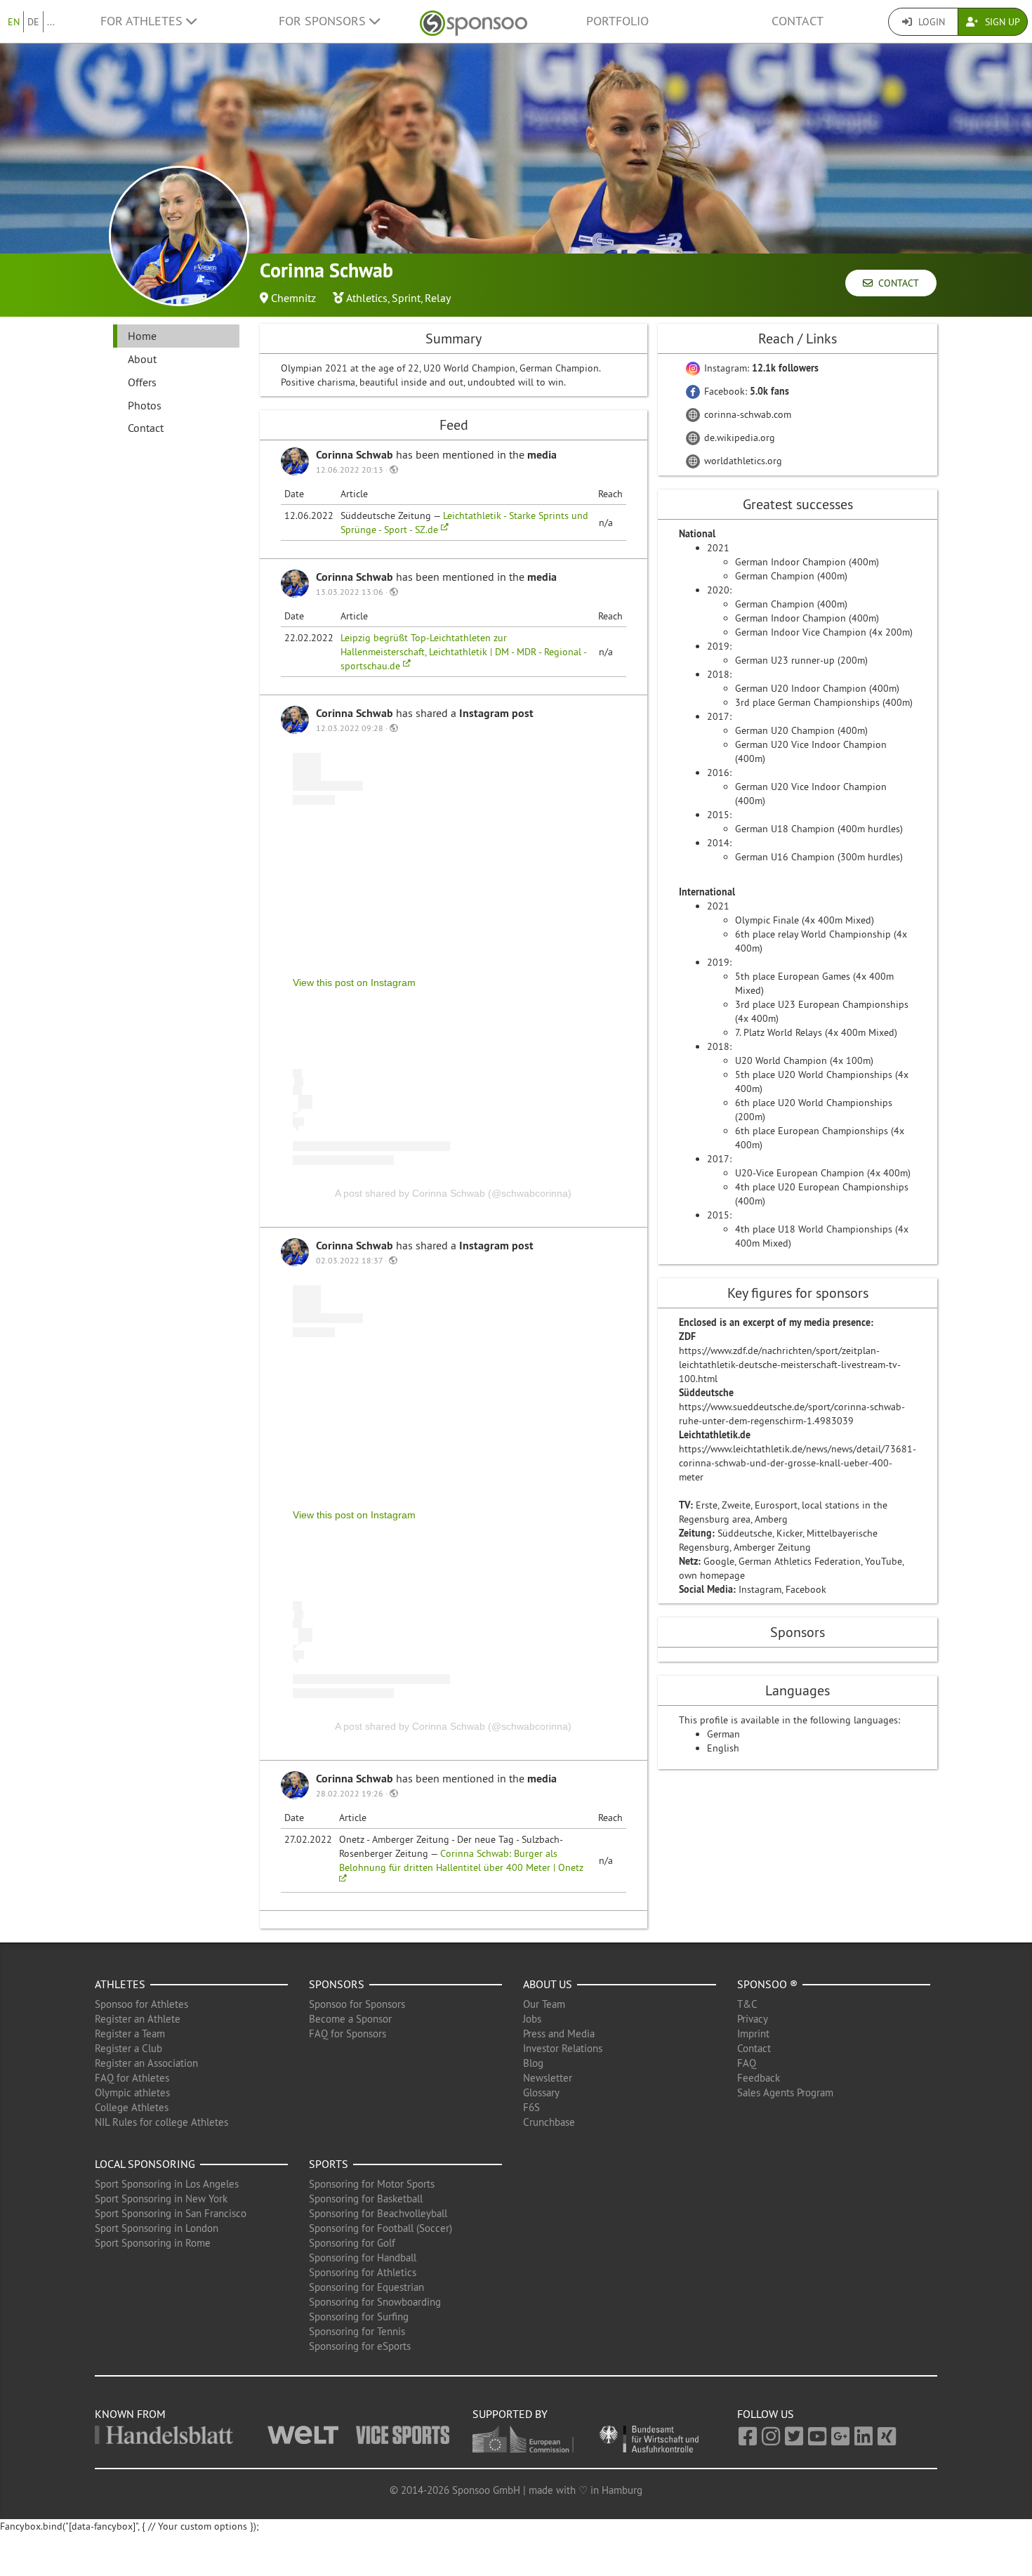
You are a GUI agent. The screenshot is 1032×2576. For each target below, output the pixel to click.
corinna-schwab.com (746, 414)
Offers (142, 382)
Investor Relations (563, 2048)
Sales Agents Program (785, 2092)
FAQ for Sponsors (348, 2033)
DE (33, 22)
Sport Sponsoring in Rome (153, 2243)
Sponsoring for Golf (352, 2243)
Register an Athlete (138, 2019)
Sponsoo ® (767, 1984)
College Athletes (132, 2107)
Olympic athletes (132, 2092)
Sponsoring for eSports (360, 2346)
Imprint (753, 2033)
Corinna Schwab (356, 455)
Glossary (541, 2092)
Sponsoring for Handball (363, 2258)
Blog (533, 2063)
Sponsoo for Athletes (141, 2004)
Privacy (753, 2019)
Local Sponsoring (145, 2164)
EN (14, 22)
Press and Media (559, 2033)
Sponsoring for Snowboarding (375, 2302)
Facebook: (745, 391)
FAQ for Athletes (132, 2078)
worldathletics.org (742, 461)
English (723, 1748)
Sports (329, 2164)
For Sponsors (324, 21)
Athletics (367, 298)
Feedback (759, 2078)
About (142, 359)
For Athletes (143, 21)
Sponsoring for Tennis (357, 2331)
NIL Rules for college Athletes (161, 2122)
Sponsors (337, 1984)
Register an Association (146, 2063)
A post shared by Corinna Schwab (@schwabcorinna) (453, 1193)
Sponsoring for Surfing (359, 2317)
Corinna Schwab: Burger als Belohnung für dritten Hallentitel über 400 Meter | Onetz (461, 1860)
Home (142, 336)
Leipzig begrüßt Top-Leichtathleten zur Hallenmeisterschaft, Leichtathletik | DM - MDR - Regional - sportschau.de (463, 652)
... (51, 22)
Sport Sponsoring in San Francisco (171, 2213)
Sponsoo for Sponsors (357, 2004)
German (723, 1734)
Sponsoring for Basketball (366, 2199)
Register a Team (130, 2033)
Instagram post (496, 713)
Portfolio (617, 21)
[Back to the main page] (474, 21)
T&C (747, 2004)
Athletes (120, 1984)
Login (930, 22)
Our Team (544, 2004)
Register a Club (128, 2048)
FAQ (747, 2063)
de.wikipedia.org (738, 438)
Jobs (532, 2019)
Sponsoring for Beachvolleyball (378, 2213)
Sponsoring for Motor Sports (372, 2184)
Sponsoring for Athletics (363, 2272)
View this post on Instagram (354, 983)
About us (548, 1984)
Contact (798, 21)
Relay (438, 298)
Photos (145, 405)
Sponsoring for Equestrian (366, 2287)
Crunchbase (549, 2122)
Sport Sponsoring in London (157, 2228)
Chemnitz (293, 298)
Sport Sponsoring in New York (161, 2199)
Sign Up (1001, 22)
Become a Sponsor (350, 2019)
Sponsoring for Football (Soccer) (381, 2228)
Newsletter (548, 2078)
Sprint (406, 298)
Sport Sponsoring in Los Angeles (167, 2184)
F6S (531, 2107)
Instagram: (760, 368)
